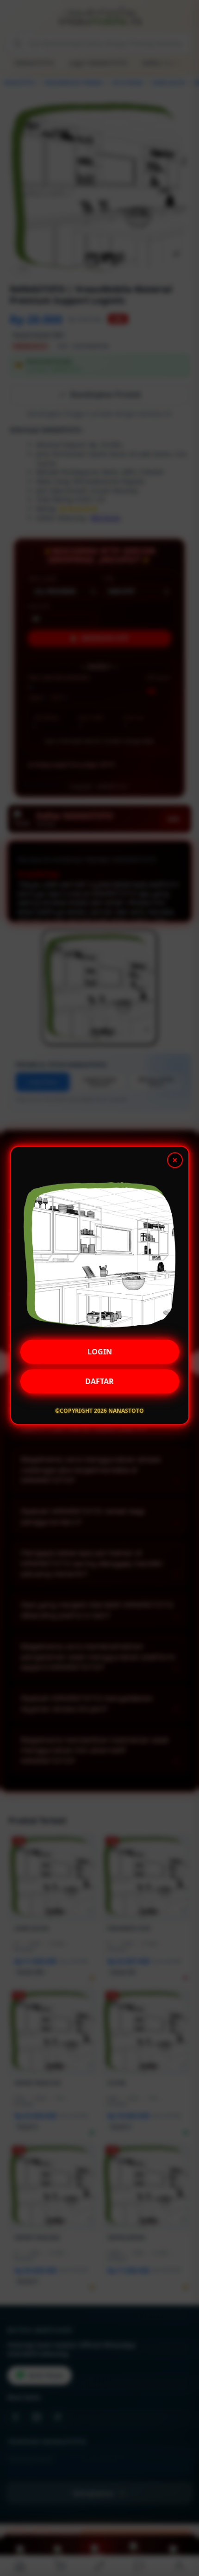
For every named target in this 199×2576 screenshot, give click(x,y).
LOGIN (100, 1354)
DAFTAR (99, 1384)
